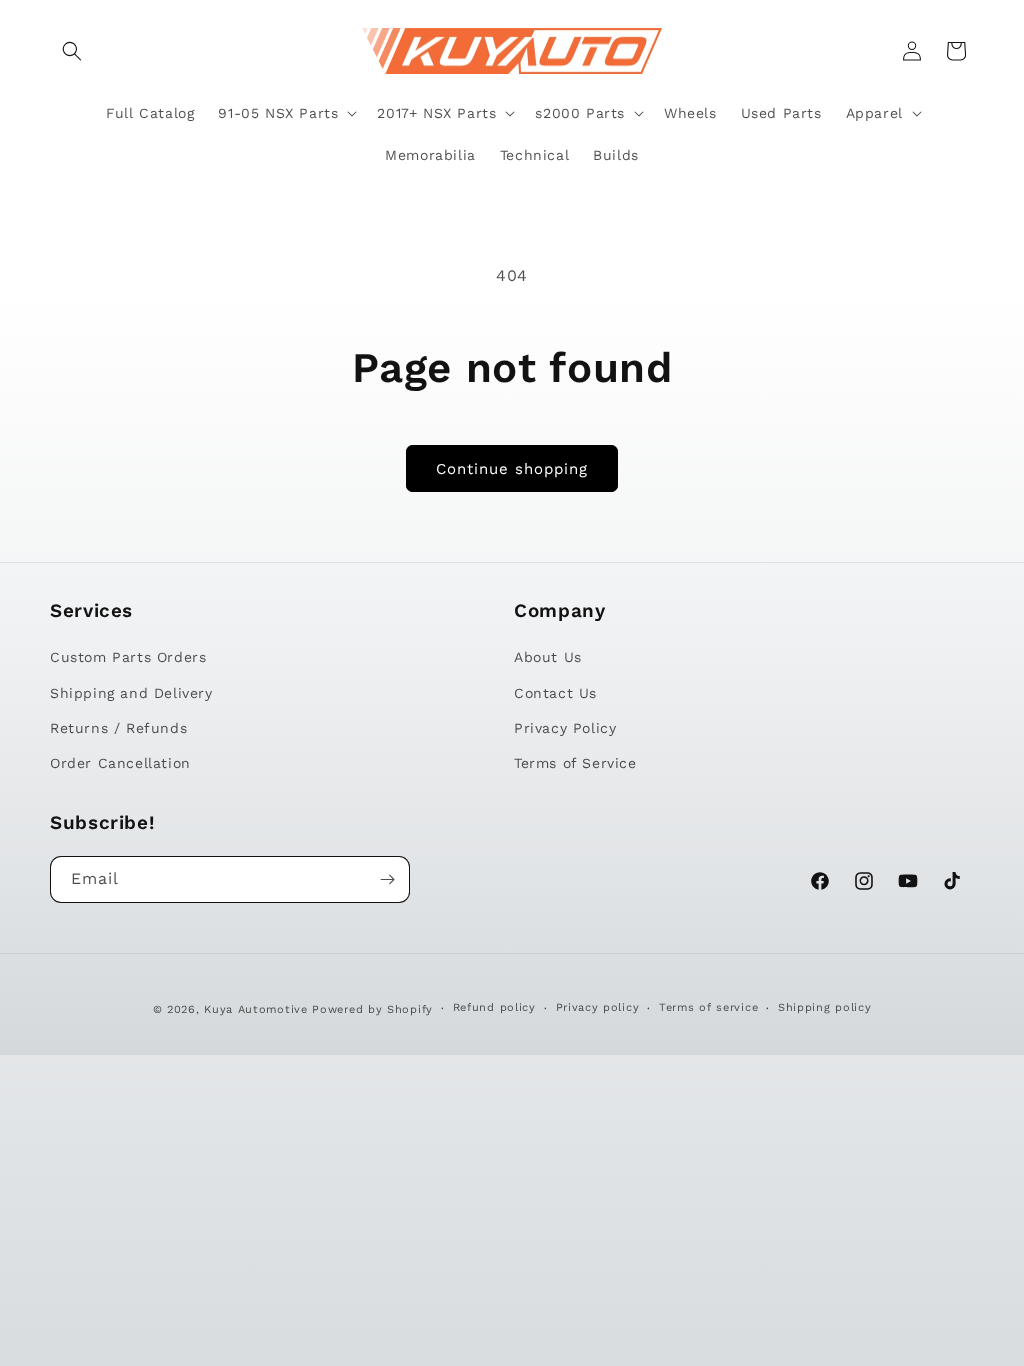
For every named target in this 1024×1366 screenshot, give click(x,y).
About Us (548, 657)
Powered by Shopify (372, 1009)
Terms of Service (575, 763)
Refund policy (494, 1007)
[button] (72, 51)
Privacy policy (598, 1007)
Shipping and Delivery (131, 693)
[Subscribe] (387, 879)
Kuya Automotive (256, 1009)
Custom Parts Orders (128, 657)
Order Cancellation (120, 763)
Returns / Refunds (118, 728)
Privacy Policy (565, 728)
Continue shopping (512, 469)
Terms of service (708, 1007)
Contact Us (555, 693)
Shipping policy (825, 1007)
